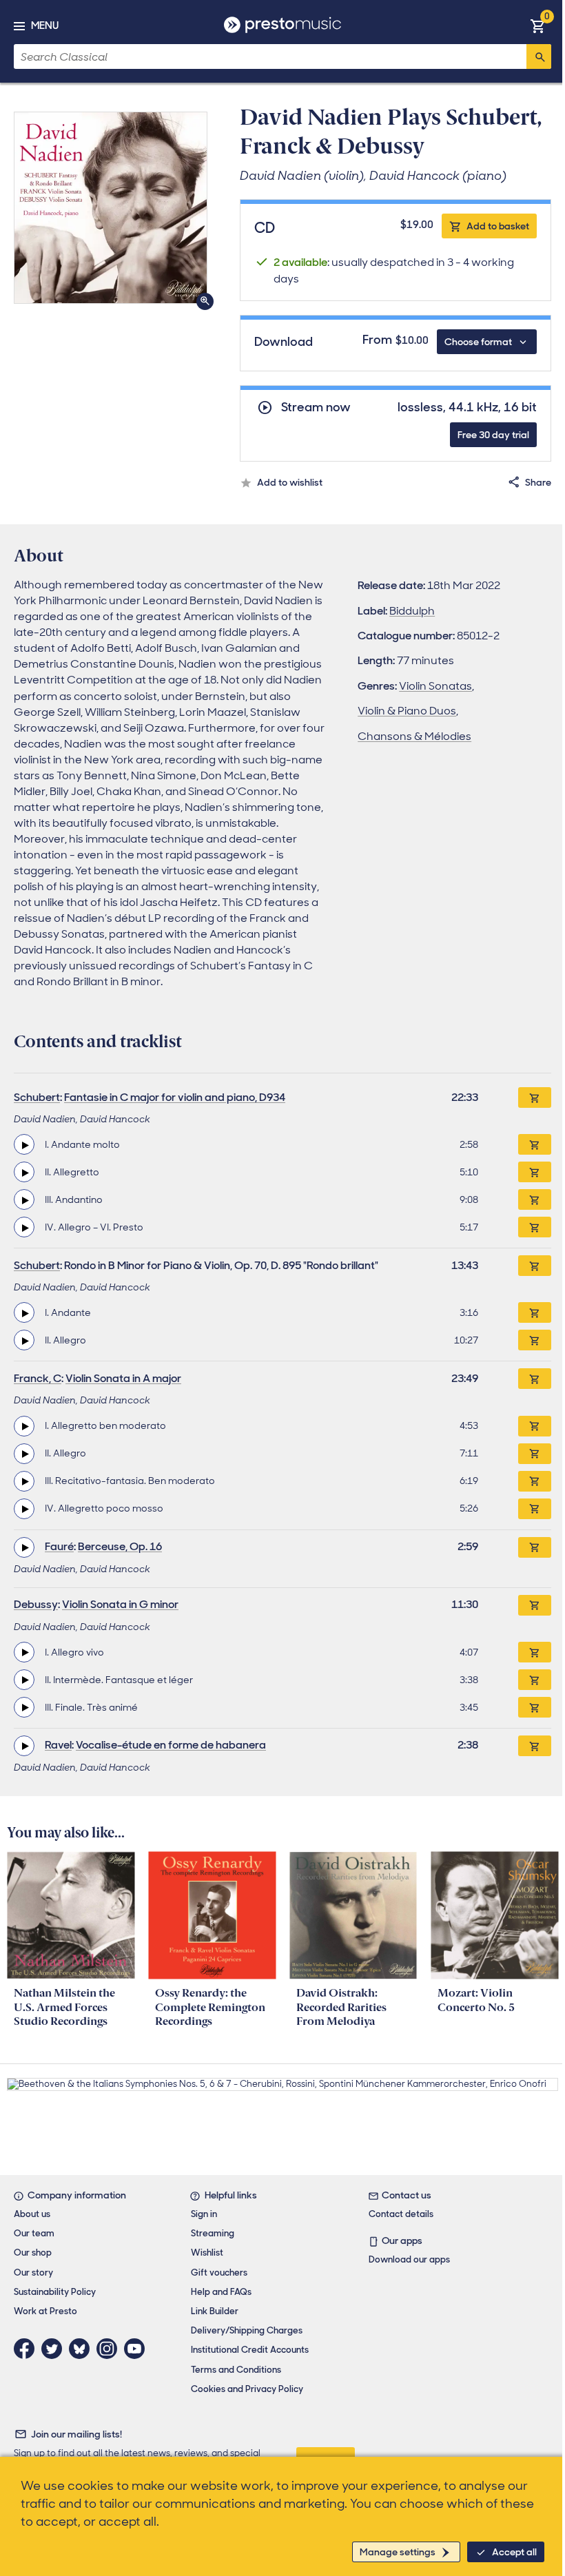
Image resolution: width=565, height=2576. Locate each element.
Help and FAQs (221, 2292)
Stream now (316, 408)
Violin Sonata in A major (123, 1378)
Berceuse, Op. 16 (120, 1546)
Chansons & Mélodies (414, 736)
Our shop (33, 2253)
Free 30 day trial (493, 435)
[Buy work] (535, 1098)
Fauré (59, 1546)
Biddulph (412, 611)
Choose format (478, 342)
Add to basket (498, 226)
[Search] (539, 56)
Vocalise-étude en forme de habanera (171, 1745)
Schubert (37, 1097)
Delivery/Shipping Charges (247, 2330)
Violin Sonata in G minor (120, 1604)
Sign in (204, 2214)
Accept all (514, 2552)
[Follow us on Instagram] (110, 2349)
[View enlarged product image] (111, 208)
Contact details (401, 2214)
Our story (33, 2273)
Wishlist (207, 2253)
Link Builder (215, 2311)
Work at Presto (45, 2311)
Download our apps (409, 2259)
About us (32, 2214)
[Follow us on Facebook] (28, 2349)
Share (538, 482)
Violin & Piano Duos (407, 711)
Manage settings (398, 2552)
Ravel (58, 1745)
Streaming (213, 2233)
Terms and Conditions (236, 2370)
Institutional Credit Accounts (250, 2350)
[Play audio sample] (24, 1144)
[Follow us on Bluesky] (83, 2349)
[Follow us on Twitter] (55, 2349)
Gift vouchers (219, 2273)
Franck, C (38, 1378)
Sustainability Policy (55, 2292)
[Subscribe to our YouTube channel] (138, 2349)
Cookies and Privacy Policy (247, 2389)
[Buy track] (535, 1144)
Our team (34, 2233)
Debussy (36, 1604)
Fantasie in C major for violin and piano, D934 (175, 1097)
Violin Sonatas (435, 686)
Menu (45, 25)
